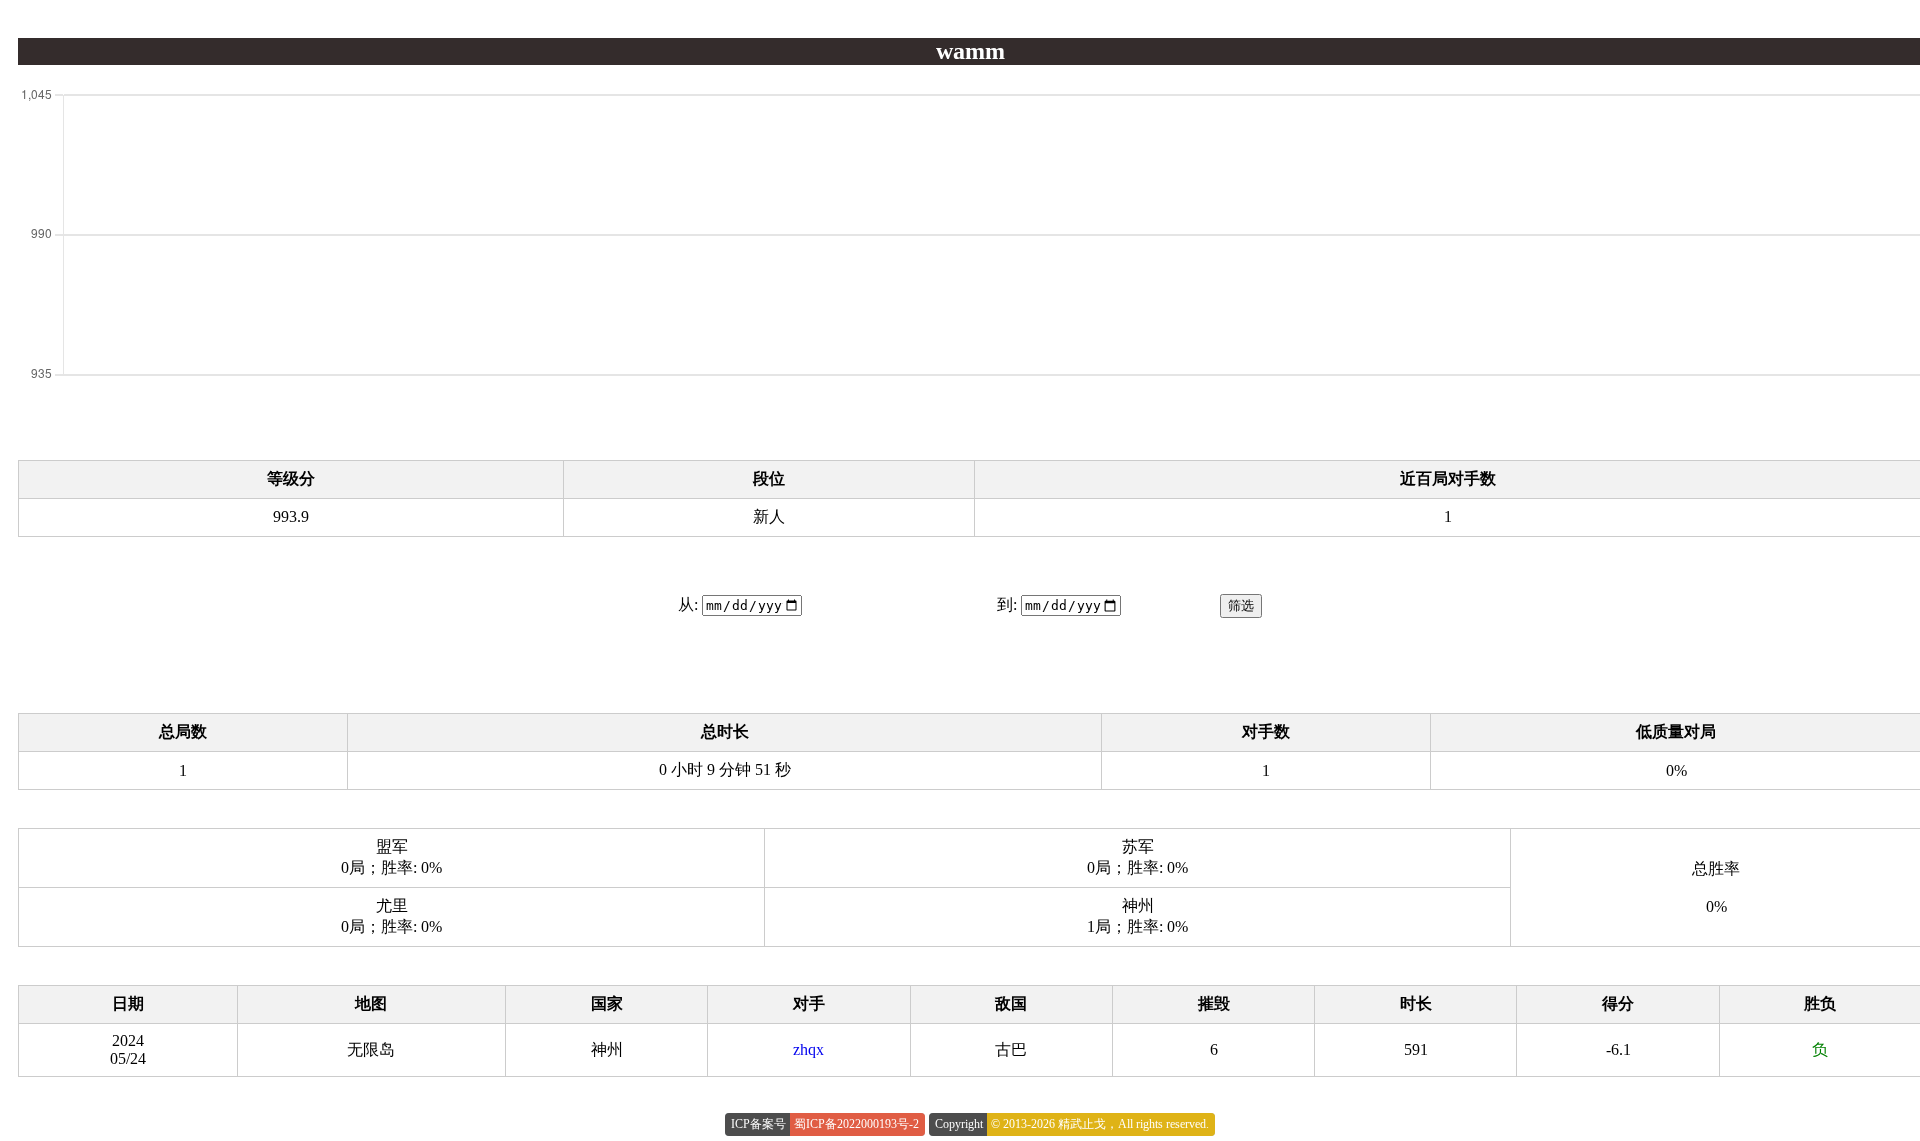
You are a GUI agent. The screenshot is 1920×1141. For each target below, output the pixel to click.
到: (1007, 604)
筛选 (1241, 605)
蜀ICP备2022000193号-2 (856, 1124)
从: (688, 604)
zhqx (808, 1049)
